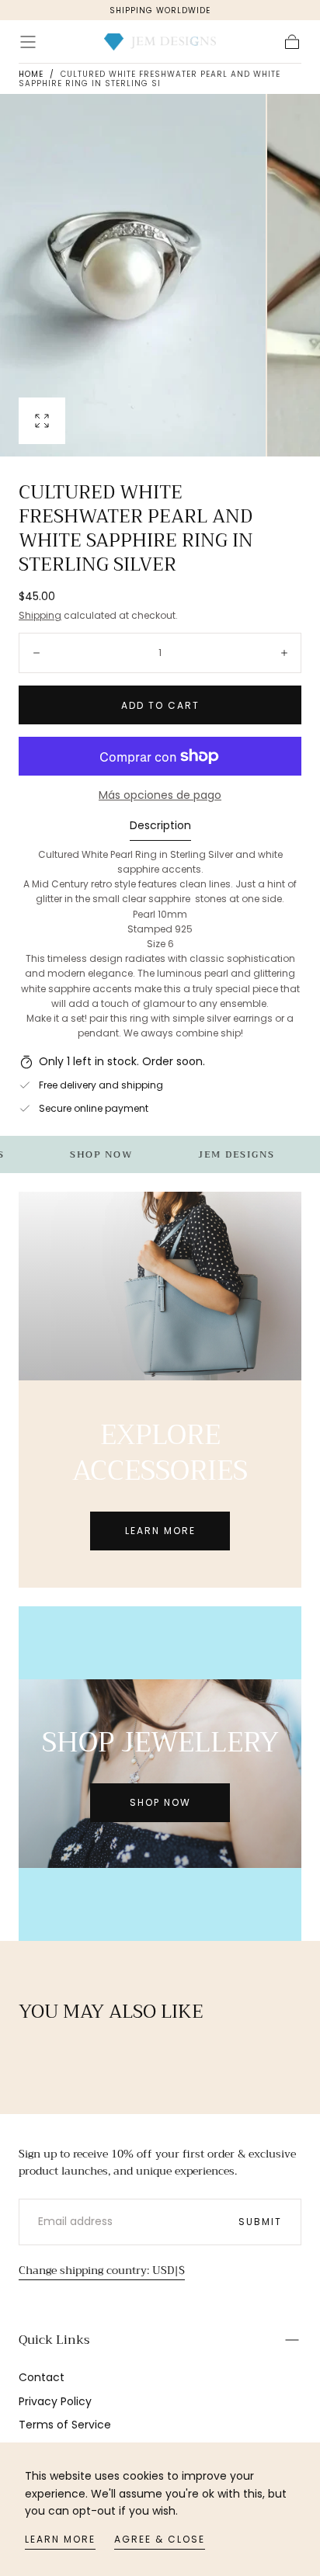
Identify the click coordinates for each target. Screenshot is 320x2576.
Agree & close (160, 2539)
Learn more (60, 2539)
